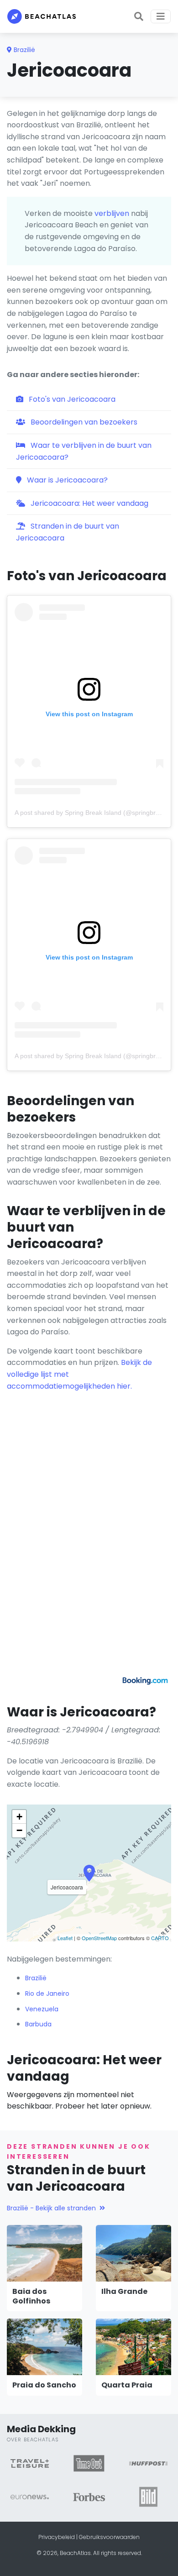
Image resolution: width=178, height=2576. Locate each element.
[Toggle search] (139, 16)
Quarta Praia (127, 2385)
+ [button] (19, 1817)
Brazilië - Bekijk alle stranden (51, 2208)
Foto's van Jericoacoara (71, 399)
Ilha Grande (124, 2291)
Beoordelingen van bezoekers (83, 422)
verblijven (112, 213)
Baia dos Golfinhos (31, 2296)
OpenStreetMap (99, 1938)
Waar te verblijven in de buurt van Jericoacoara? (84, 451)
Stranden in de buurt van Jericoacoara (68, 532)
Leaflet (65, 1938)
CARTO (160, 1938)
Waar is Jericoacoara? (66, 480)
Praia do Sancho (44, 2385)
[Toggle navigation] (161, 16)
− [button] (19, 1830)
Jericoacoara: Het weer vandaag (89, 503)
